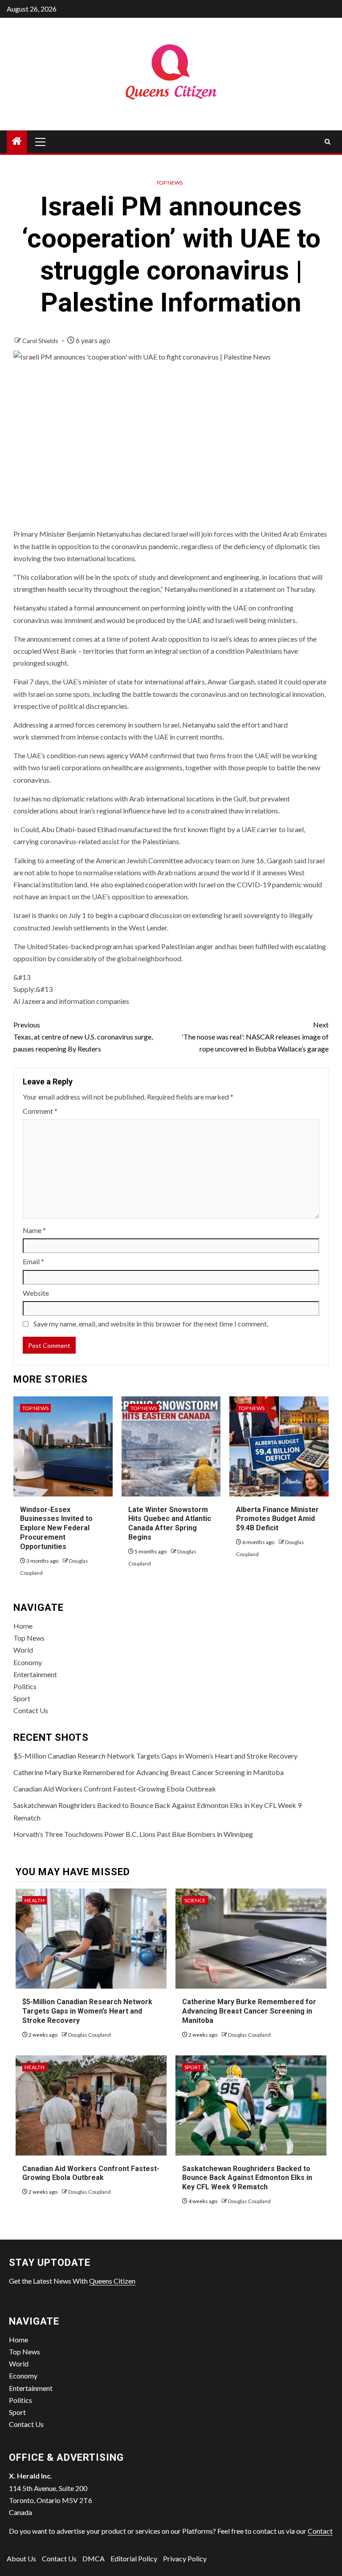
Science (195, 1900)
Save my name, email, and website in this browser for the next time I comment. (151, 1324)
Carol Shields (41, 341)
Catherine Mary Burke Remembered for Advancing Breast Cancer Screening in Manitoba (149, 1772)
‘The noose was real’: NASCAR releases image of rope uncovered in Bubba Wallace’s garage (255, 1037)
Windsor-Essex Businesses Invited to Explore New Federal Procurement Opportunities (56, 1528)
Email (33, 1261)
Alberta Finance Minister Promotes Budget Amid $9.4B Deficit (277, 1519)
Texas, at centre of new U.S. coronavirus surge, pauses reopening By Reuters (83, 1037)
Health (35, 1900)
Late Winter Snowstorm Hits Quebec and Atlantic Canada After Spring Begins (170, 1523)
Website (36, 1293)
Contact (320, 2531)
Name (34, 1230)
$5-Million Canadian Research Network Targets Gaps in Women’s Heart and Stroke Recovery (155, 1756)
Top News (169, 183)
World (23, 1650)
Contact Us (31, 1710)
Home (23, 1626)
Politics (25, 1686)
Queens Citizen (112, 2281)
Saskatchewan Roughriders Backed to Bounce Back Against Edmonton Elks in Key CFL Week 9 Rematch (247, 2178)
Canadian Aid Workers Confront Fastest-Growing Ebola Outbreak (115, 1789)
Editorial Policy (134, 2558)
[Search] (328, 142)
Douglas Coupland (90, 2035)
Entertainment (35, 1674)
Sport (22, 1698)
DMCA (94, 2558)
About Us (21, 2558)
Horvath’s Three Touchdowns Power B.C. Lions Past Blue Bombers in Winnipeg (133, 1834)
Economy (28, 1662)
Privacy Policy (185, 2558)
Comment (40, 1111)
